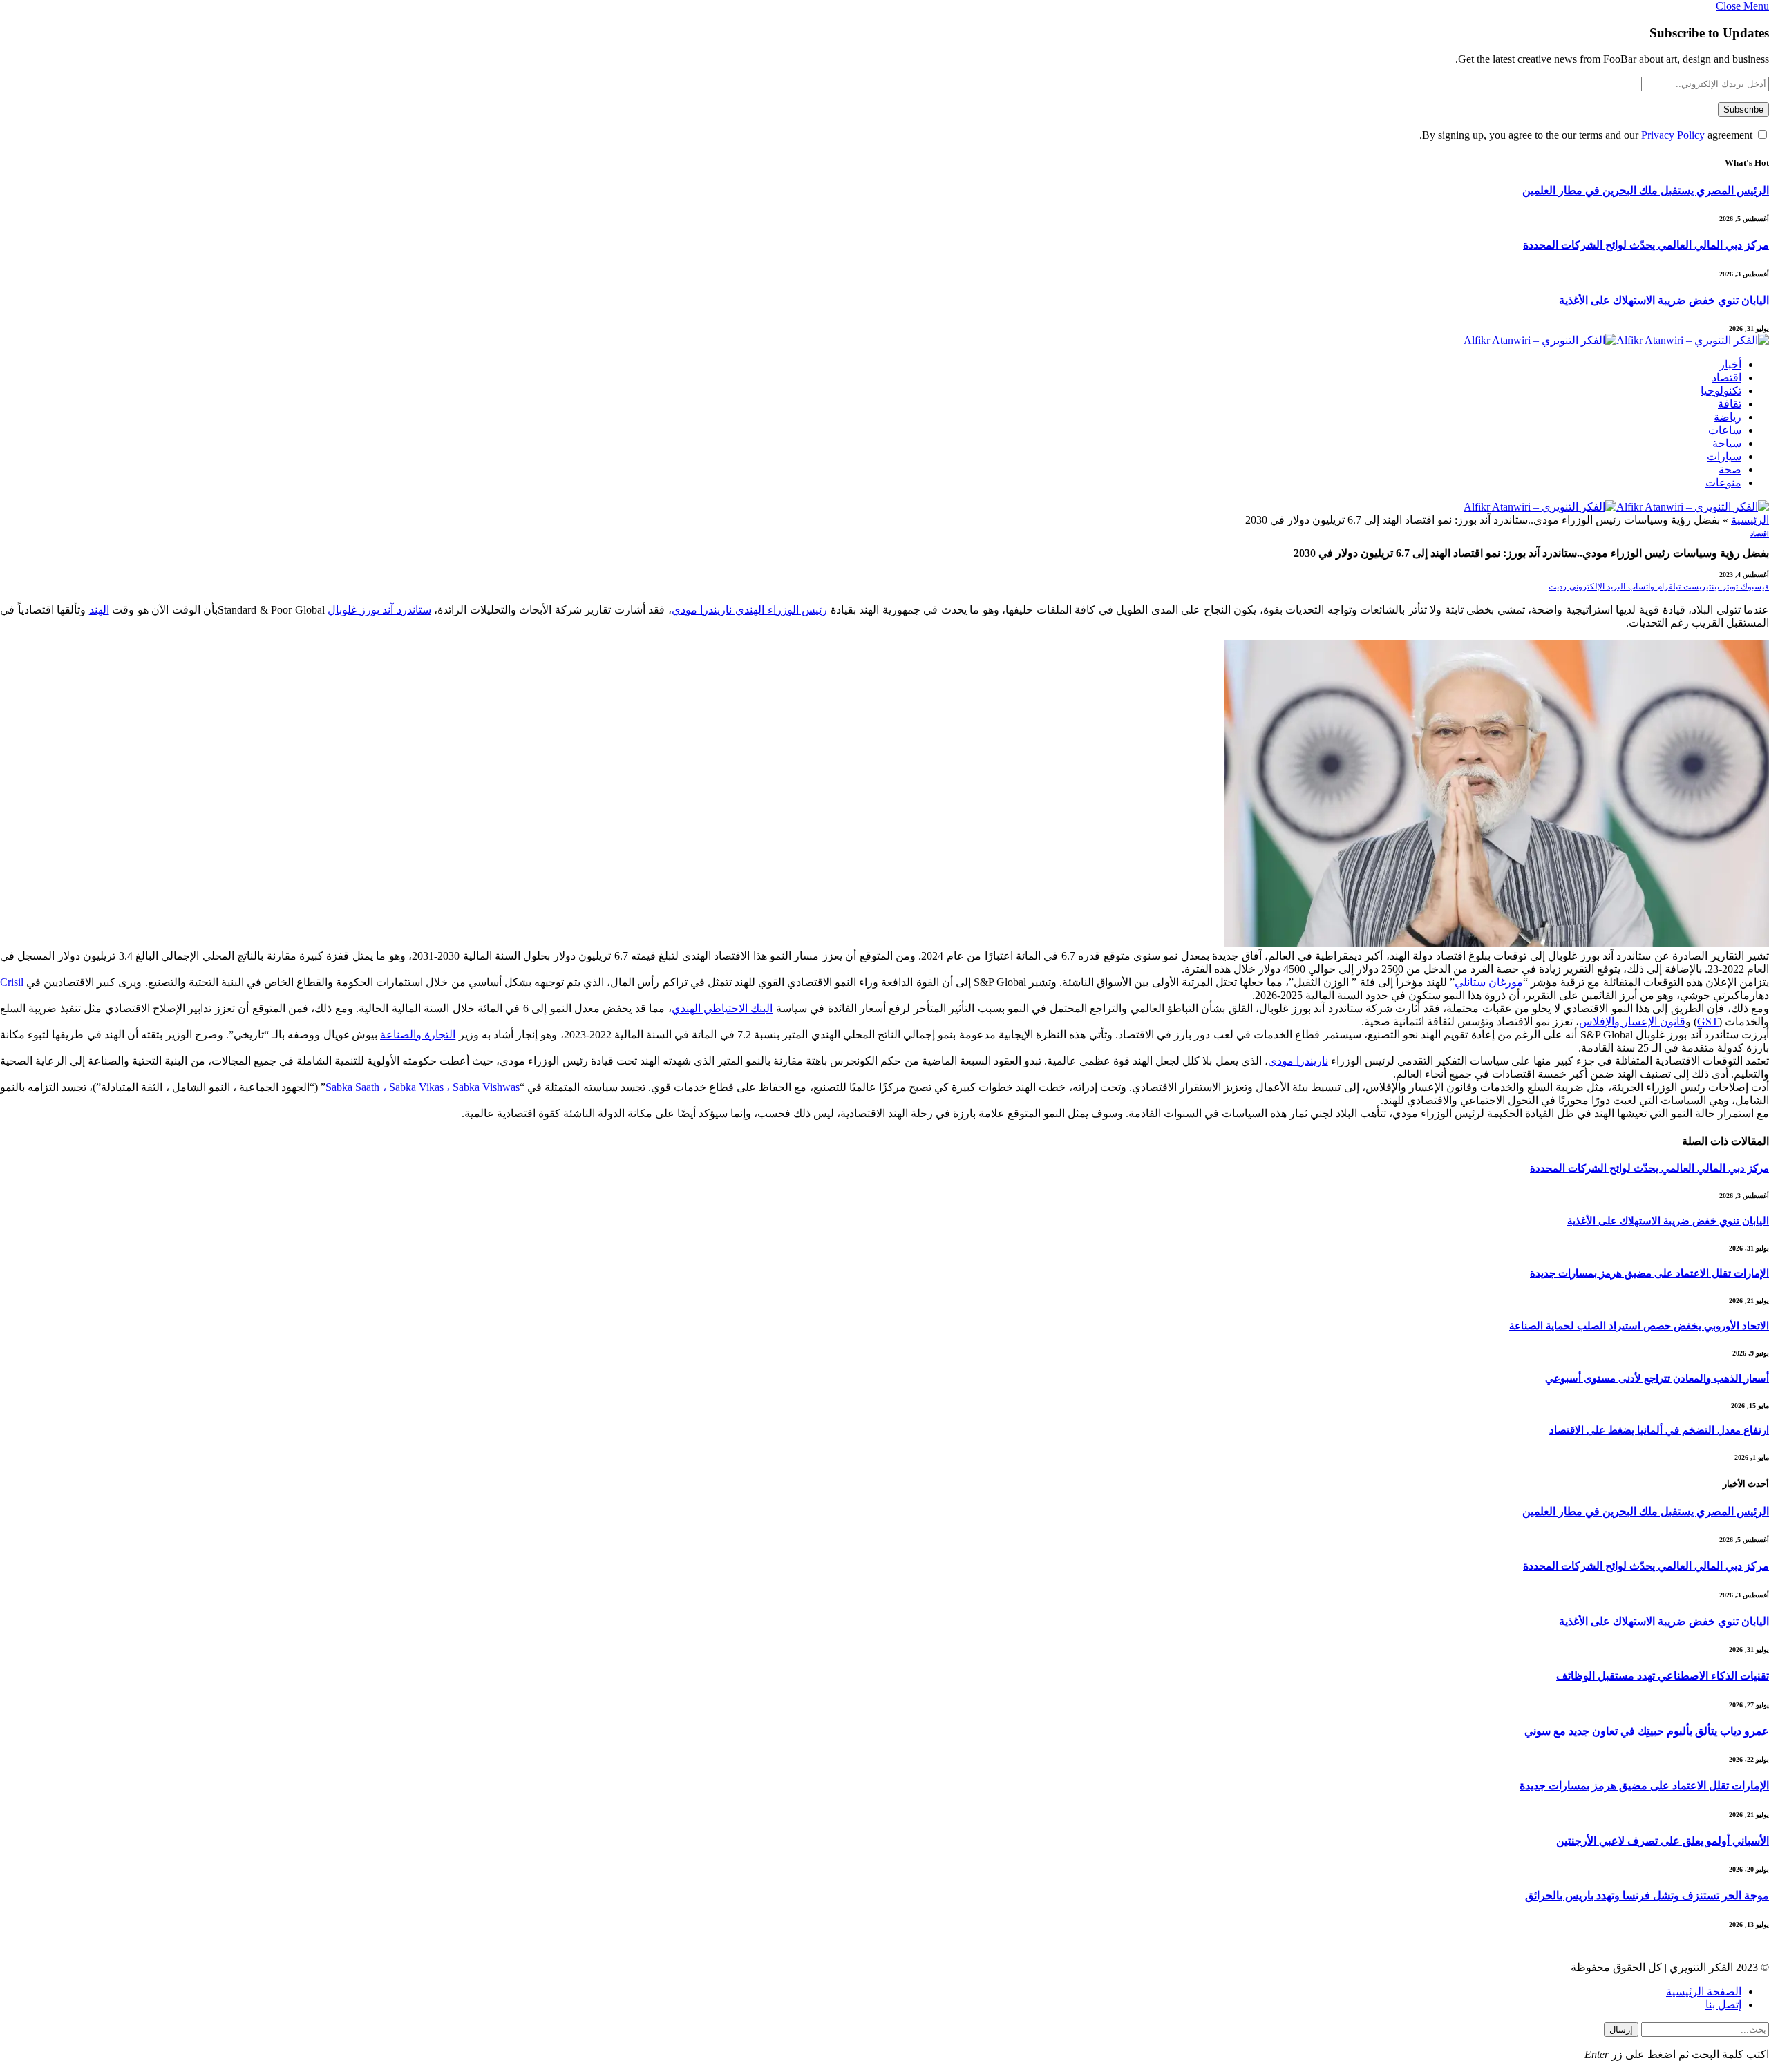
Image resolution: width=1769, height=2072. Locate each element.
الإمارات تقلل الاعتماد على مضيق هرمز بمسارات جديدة (1649, 1273)
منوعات (1723, 483)
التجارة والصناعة (418, 1035)
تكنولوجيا (1721, 391)
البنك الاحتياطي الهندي (722, 1008)
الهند (99, 610)
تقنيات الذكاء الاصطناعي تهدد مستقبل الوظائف (1663, 1676)
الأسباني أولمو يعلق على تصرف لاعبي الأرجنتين (1663, 1841)
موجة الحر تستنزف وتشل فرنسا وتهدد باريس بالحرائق (1647, 1895)
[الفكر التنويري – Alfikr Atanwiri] (1616, 340)
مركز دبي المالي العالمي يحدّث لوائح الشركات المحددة (1646, 245)
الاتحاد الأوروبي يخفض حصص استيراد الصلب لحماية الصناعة (1639, 1326)
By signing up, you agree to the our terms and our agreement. (1587, 135)
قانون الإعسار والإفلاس (1632, 1021)
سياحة (1727, 443)
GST (1708, 1021)
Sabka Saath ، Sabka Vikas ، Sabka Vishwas (423, 1087)
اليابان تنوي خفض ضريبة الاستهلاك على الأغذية (1664, 300)
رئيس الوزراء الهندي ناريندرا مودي (749, 610)
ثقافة (1730, 404)
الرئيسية (1750, 520)
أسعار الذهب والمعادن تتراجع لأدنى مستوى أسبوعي (1657, 1378)
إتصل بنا (1723, 2005)
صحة (1730, 469)
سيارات (1724, 456)
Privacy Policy (1673, 135)
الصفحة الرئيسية (1704, 1992)
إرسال (1621, 2030)
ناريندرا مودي (1298, 1061)
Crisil (12, 982)
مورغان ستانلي (1489, 982)
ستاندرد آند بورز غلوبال (379, 610)
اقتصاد (1727, 378)
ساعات (1725, 430)
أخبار (1730, 364)
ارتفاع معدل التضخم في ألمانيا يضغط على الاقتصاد (1659, 1430)
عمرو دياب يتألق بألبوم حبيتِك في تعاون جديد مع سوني (1647, 1731)
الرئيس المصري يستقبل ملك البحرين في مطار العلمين (1646, 190)
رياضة (1728, 417)
